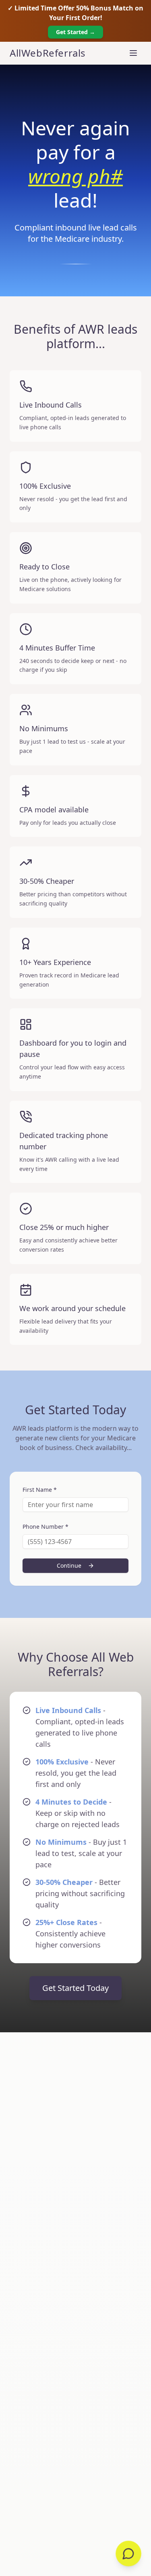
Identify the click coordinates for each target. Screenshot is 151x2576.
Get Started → (75, 32)
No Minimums (61, 1818)
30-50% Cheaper (64, 1858)
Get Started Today (75, 1964)
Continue (69, 1541)
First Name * (40, 1465)
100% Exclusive (62, 1738)
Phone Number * (46, 1502)
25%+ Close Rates (66, 1898)
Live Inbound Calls (68, 1686)
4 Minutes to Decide (71, 1778)
